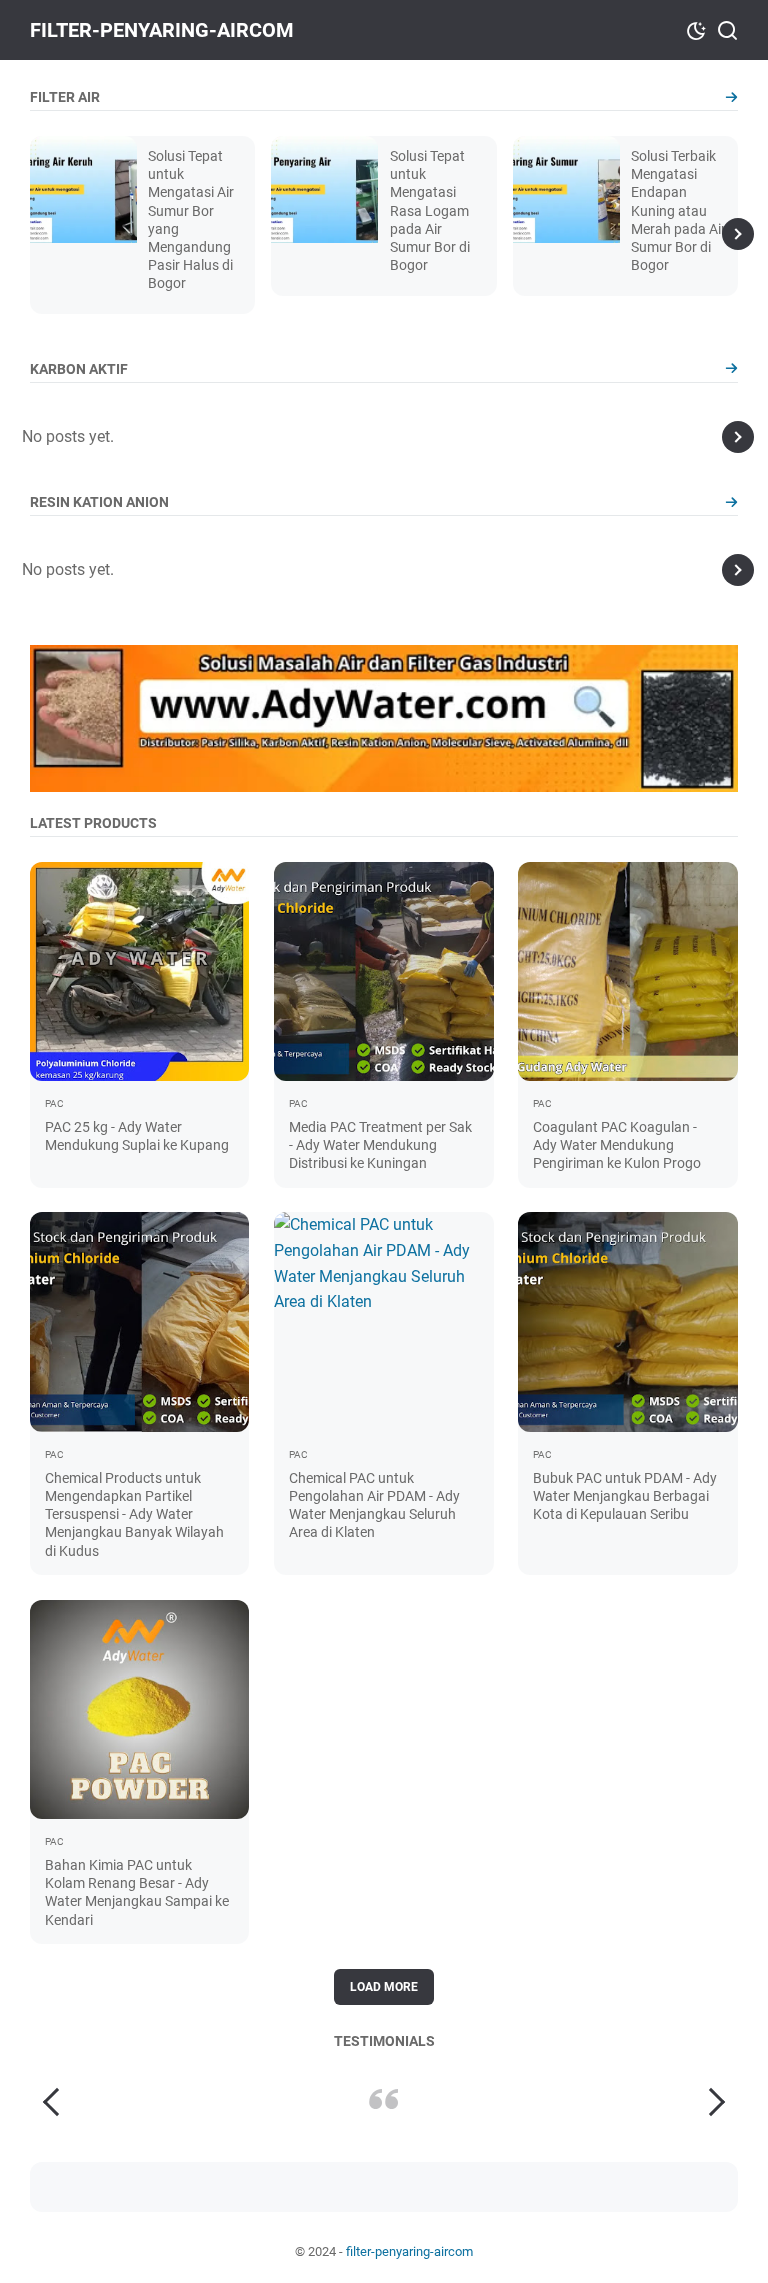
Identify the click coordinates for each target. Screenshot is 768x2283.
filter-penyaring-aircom (162, 30)
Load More (384, 1987)
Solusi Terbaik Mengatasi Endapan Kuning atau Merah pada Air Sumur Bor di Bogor (678, 210)
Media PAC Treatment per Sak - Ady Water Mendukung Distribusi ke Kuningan (380, 1145)
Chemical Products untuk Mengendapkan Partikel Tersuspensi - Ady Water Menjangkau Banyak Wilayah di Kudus (134, 1514)
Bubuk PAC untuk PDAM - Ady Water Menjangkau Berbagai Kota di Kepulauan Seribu (625, 1496)
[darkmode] (696, 29)
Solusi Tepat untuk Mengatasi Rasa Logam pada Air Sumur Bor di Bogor (430, 210)
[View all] (731, 97)
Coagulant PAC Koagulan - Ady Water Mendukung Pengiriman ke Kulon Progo (617, 1145)
